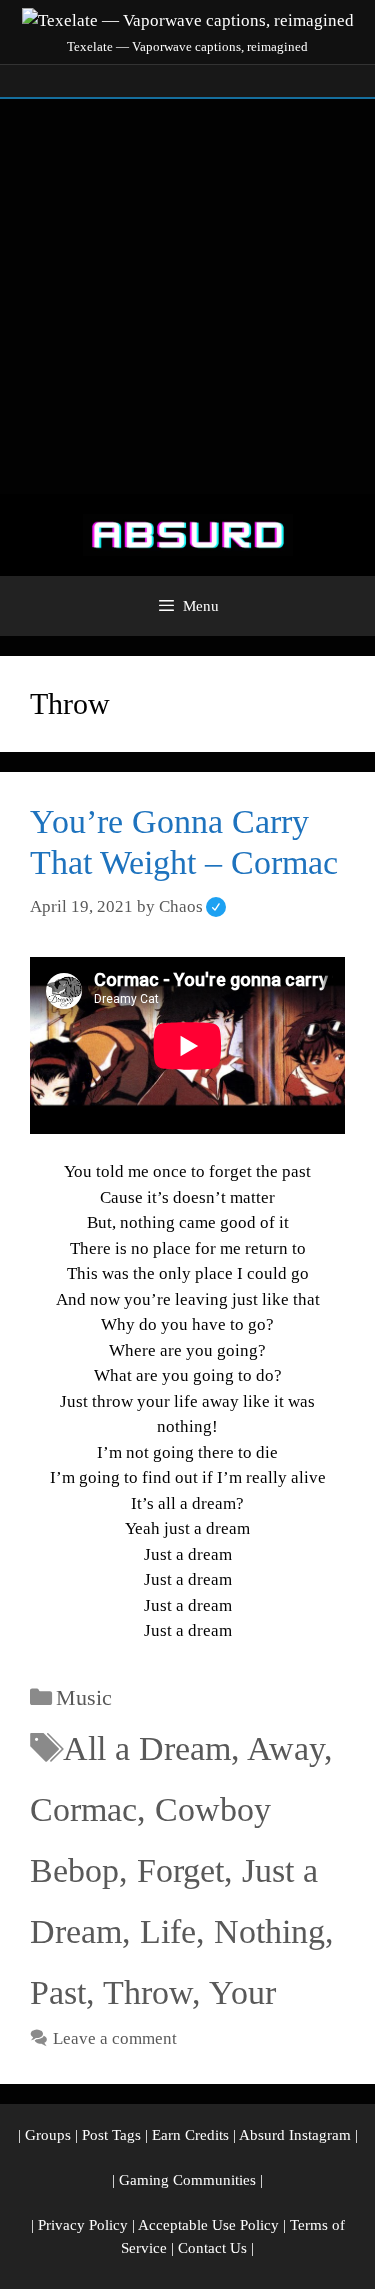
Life (168, 1931)
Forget (180, 1870)
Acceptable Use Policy (208, 2225)
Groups (48, 2135)
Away (285, 1748)
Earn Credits (190, 2135)
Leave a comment (115, 2038)
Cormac (83, 1809)
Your (242, 1992)
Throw (147, 1992)
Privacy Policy (83, 2225)
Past (58, 1992)
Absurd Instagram (295, 2135)
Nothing (269, 1931)
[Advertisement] (187, 296)
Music (84, 1697)
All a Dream (147, 1748)
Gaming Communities (187, 2180)
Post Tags (111, 2135)
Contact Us (212, 2248)
